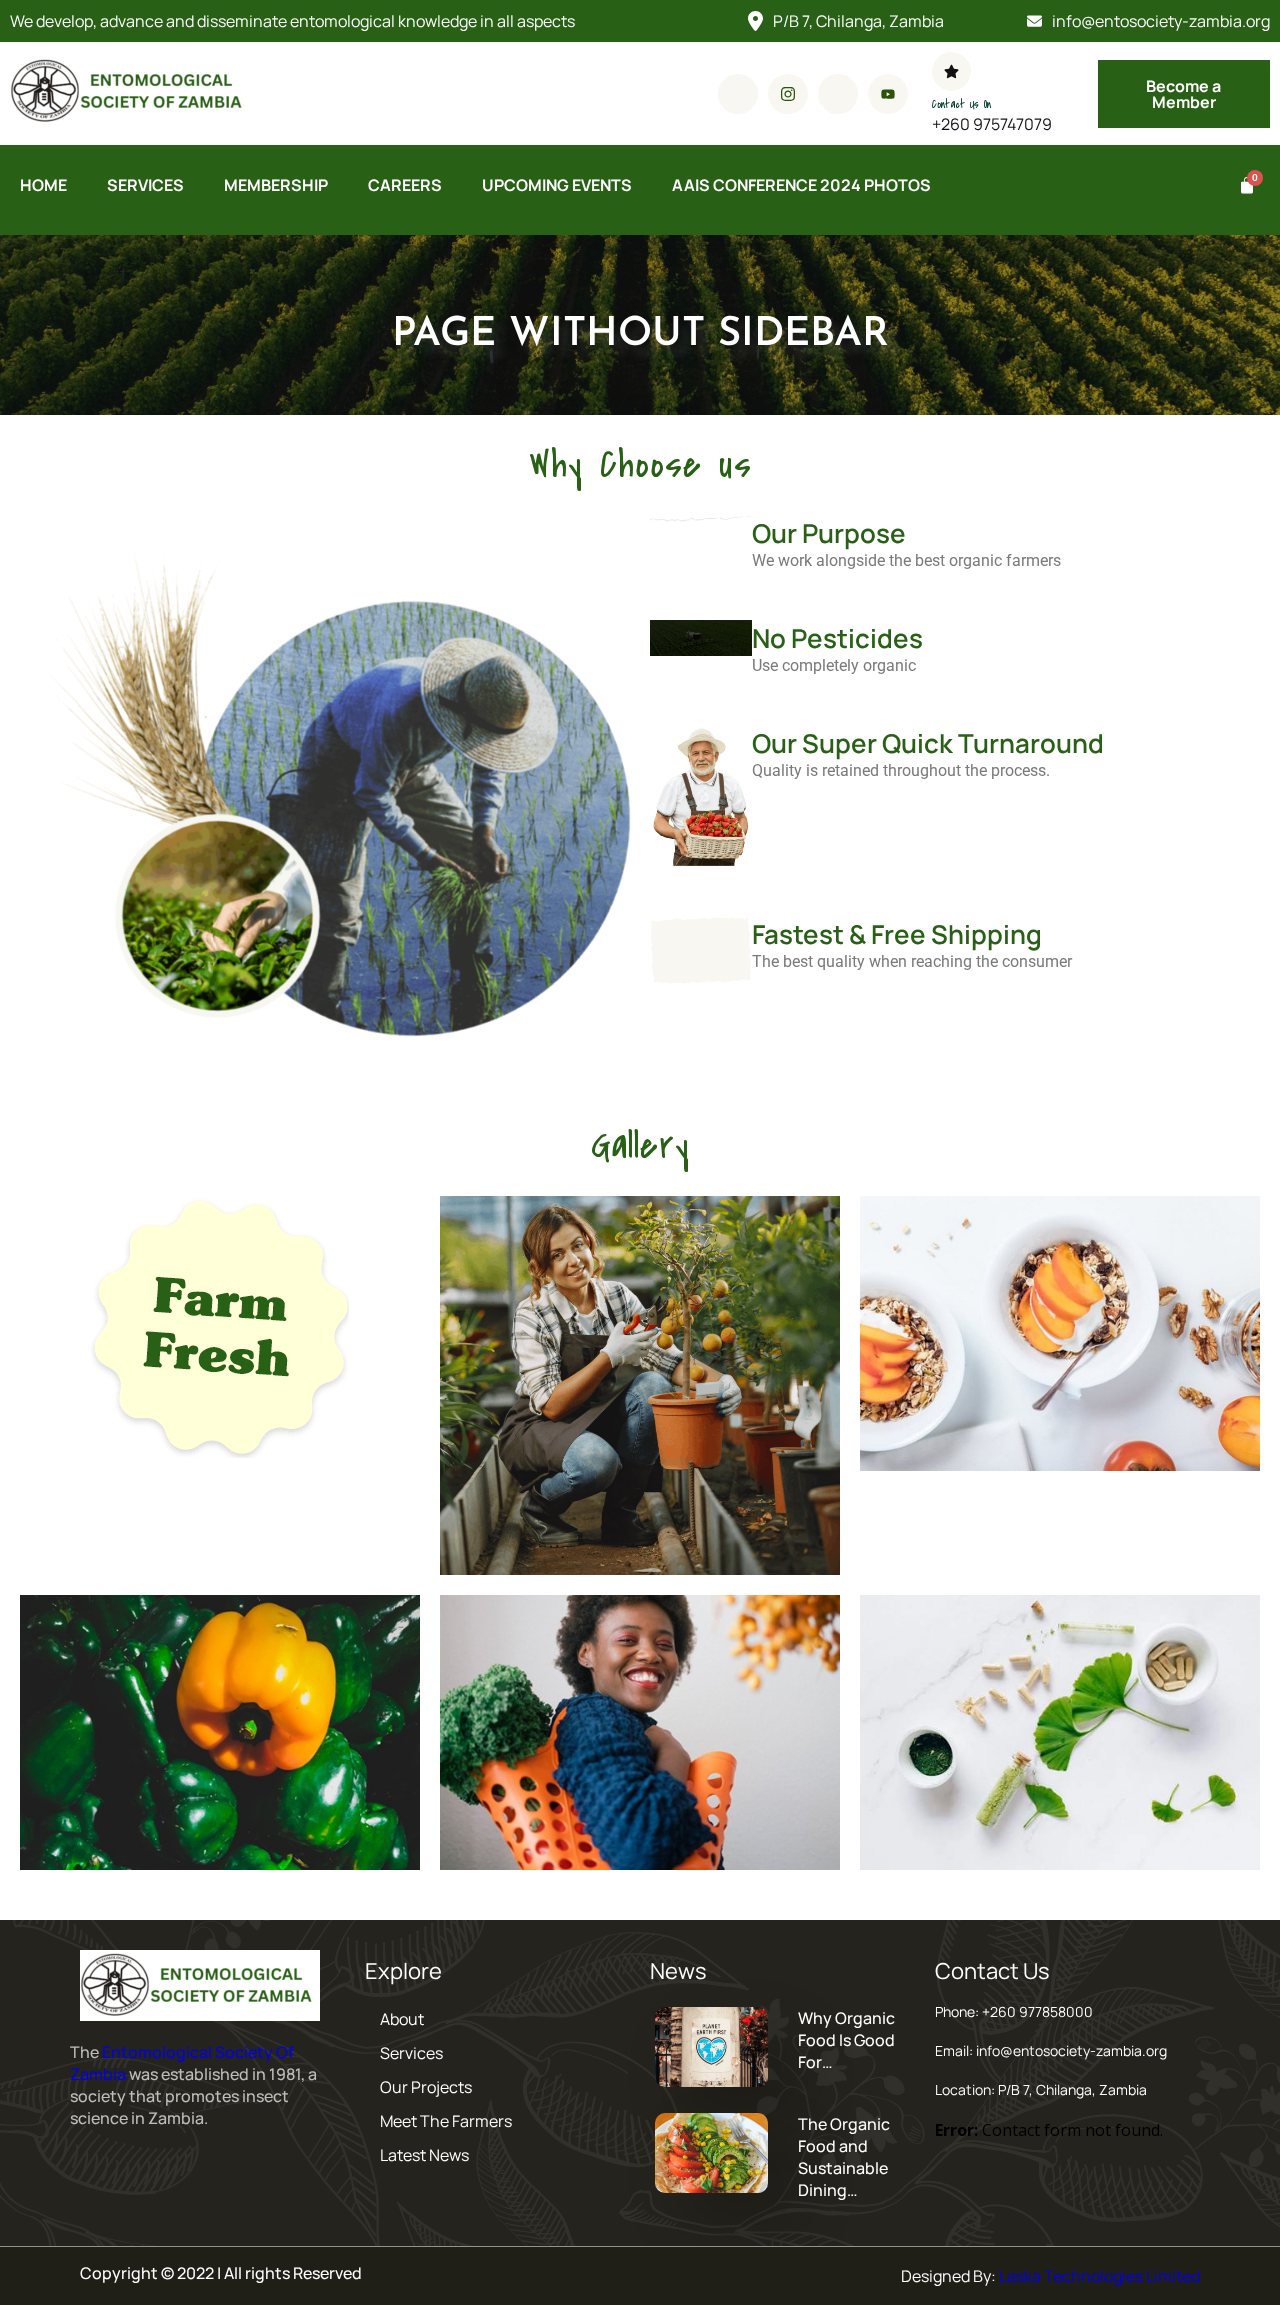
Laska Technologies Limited (1099, 2276)
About (402, 2019)
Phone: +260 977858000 (1014, 2011)
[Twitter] (838, 94)
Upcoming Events (557, 185)
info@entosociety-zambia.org (1161, 21)
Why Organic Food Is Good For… (846, 2040)
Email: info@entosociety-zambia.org (1051, 2050)
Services (145, 185)
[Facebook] (738, 94)
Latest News (424, 2155)
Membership (276, 185)
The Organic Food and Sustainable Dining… (844, 2157)
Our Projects (426, 2087)
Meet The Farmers (446, 2121)
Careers (405, 185)
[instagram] (788, 94)
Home (43, 185)
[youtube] (888, 94)
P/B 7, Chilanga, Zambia (858, 21)
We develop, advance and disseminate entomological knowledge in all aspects (292, 21)
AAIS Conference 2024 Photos (801, 185)
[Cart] (1244, 186)
